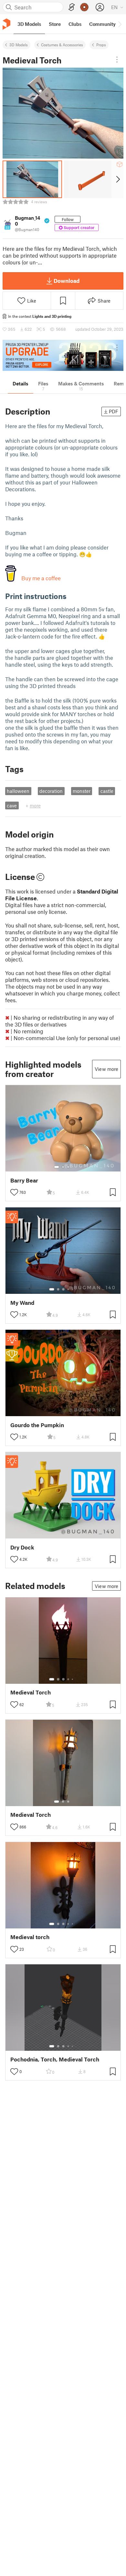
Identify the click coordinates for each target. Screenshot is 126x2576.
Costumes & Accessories (62, 45)
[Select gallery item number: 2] (63, 1167)
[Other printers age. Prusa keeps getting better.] (63, 355)
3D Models (19, 45)
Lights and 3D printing (52, 316)
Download (67, 281)
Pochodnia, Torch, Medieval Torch (55, 2059)
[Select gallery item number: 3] (68, 1167)
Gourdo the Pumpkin (37, 1425)
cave (12, 805)
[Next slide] (117, 179)
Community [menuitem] (102, 24)
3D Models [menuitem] (29, 24)
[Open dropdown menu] (117, 60)
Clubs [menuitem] (75, 24)
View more (106, 1069)
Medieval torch (30, 1937)
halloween (18, 791)
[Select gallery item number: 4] (68, 1289)
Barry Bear (24, 1180)
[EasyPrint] (72, 7)
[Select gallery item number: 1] (57, 1167)
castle (107, 791)
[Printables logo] (6, 24)
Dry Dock (22, 1547)
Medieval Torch (31, 1692)
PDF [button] (114, 411)
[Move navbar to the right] (120, 24)
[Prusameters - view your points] (84, 7)
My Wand (22, 1303)
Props (101, 45)
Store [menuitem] (55, 24)
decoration (51, 791)
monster (82, 791)
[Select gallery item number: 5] (73, 1289)
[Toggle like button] (14, 1192)
